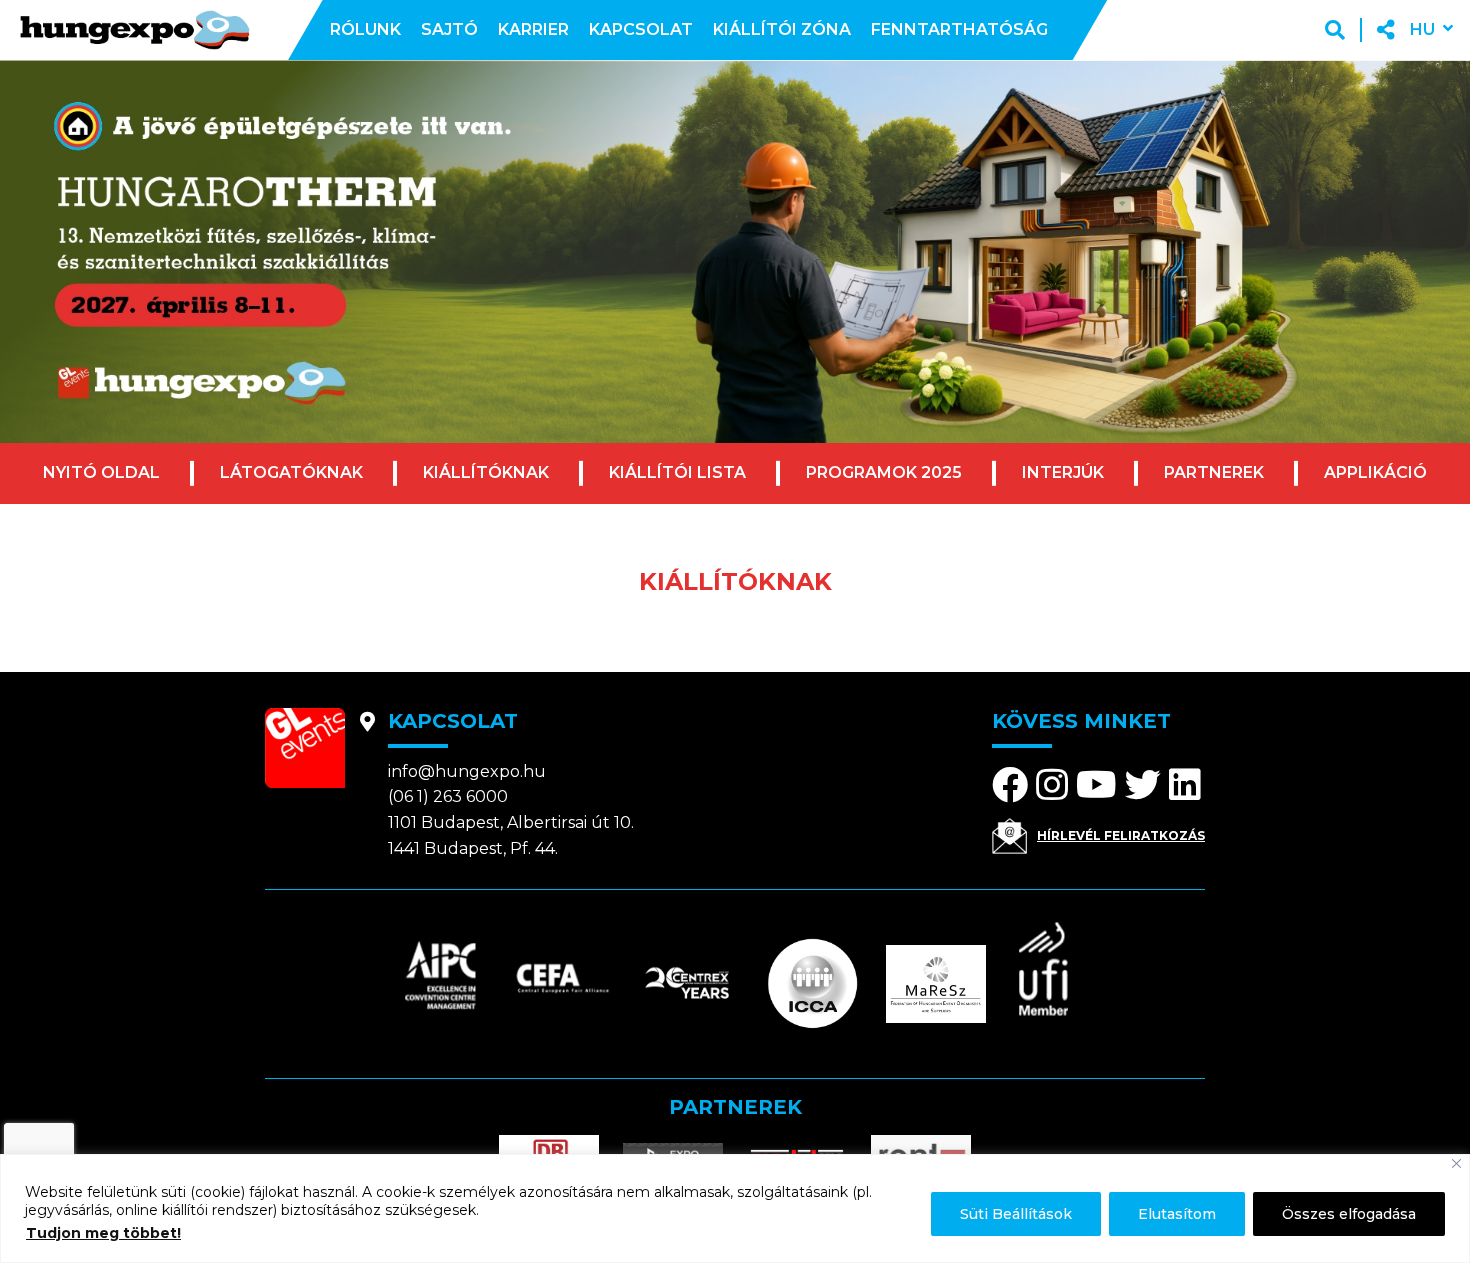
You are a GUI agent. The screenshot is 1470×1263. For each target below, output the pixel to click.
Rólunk (365, 29)
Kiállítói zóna (782, 29)
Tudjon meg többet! (103, 1233)
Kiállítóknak (486, 472)
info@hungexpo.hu (467, 771)
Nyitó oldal (101, 472)
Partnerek (1214, 472)
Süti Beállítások (1016, 1214)
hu (1422, 29)
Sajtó (449, 29)
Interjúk (1063, 472)
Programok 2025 (884, 472)
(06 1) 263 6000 (448, 796)
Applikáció (1375, 472)
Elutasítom (1177, 1214)
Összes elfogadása (1349, 1214)
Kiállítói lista (677, 472)
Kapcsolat (641, 29)
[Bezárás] (1456, 1163)
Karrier (533, 29)
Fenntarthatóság (959, 29)
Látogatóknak (291, 472)
